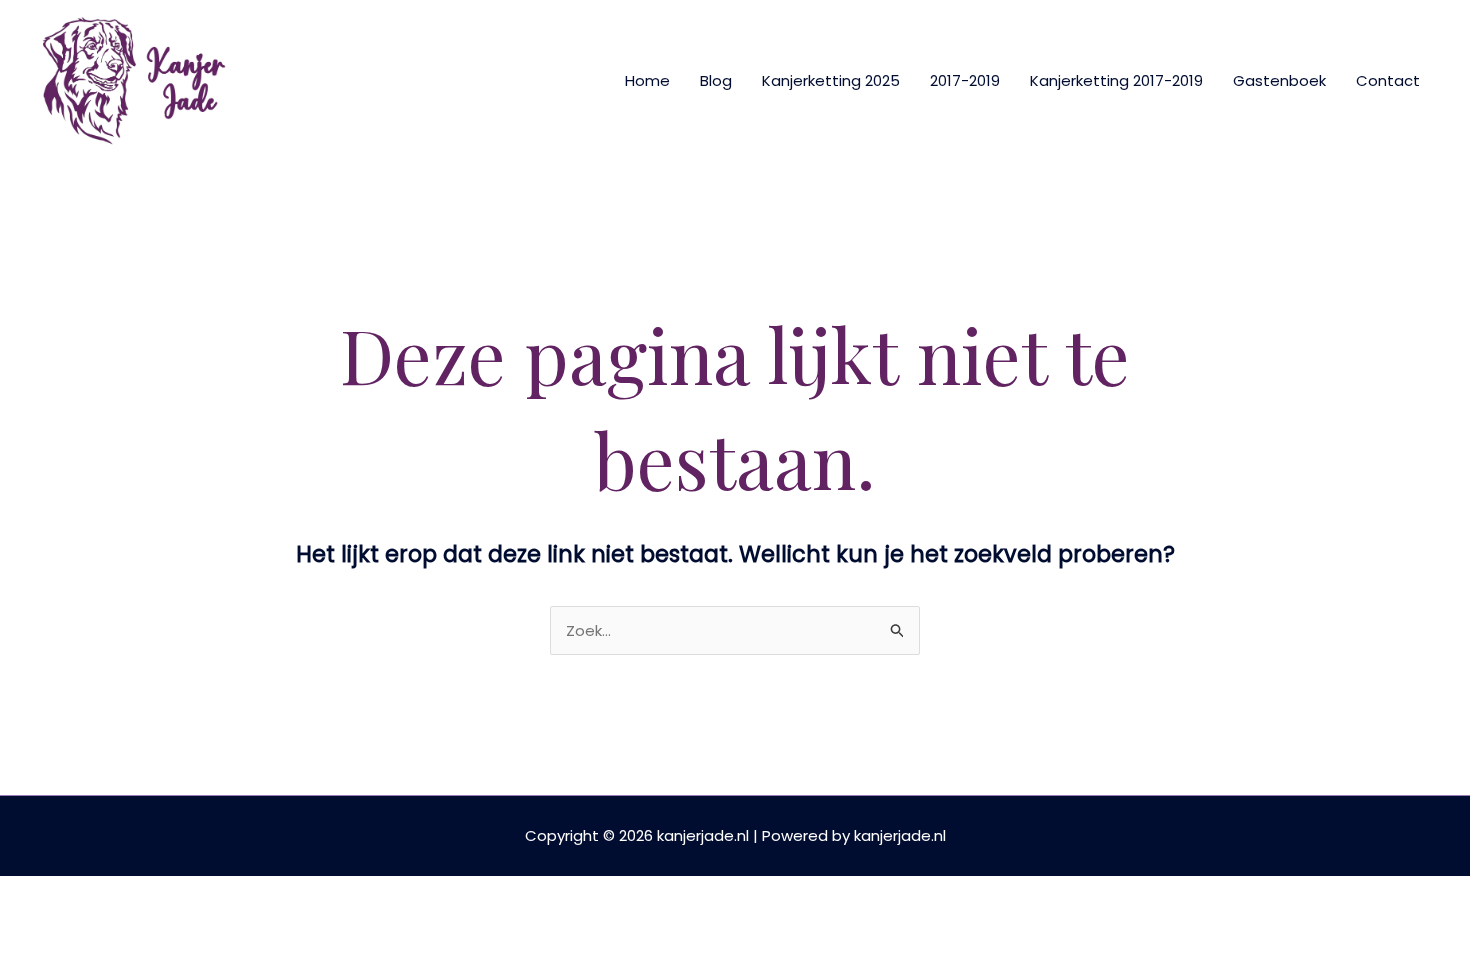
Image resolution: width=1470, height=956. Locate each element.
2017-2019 (965, 80)
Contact (1388, 80)
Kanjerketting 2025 (831, 80)
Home (647, 80)
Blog (716, 80)
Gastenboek (1279, 80)
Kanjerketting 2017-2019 (1116, 80)
